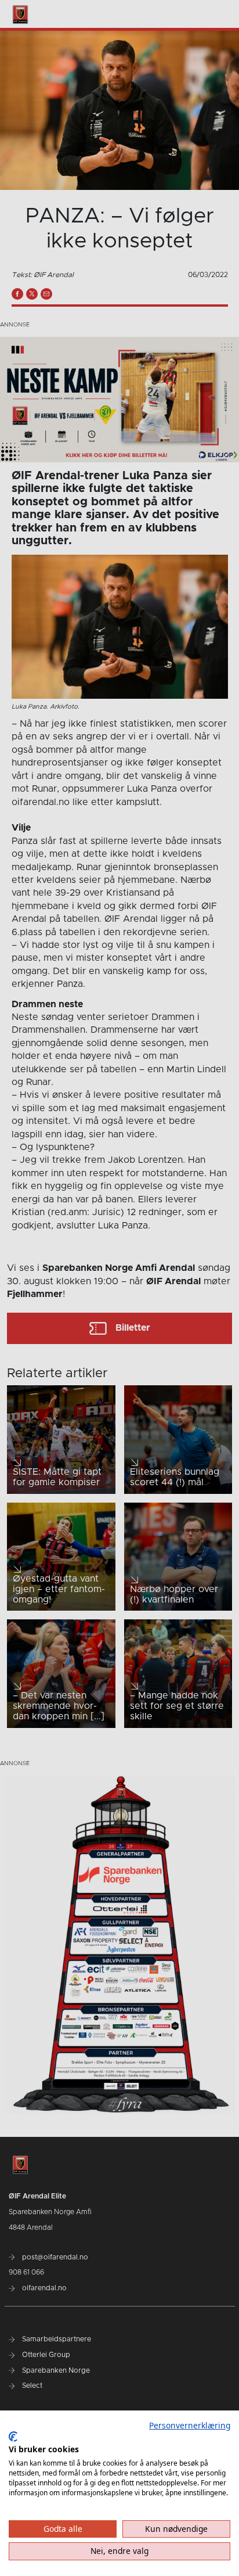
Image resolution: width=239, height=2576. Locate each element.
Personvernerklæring (190, 2425)
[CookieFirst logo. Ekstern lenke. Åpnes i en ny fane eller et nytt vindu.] (13, 2437)
